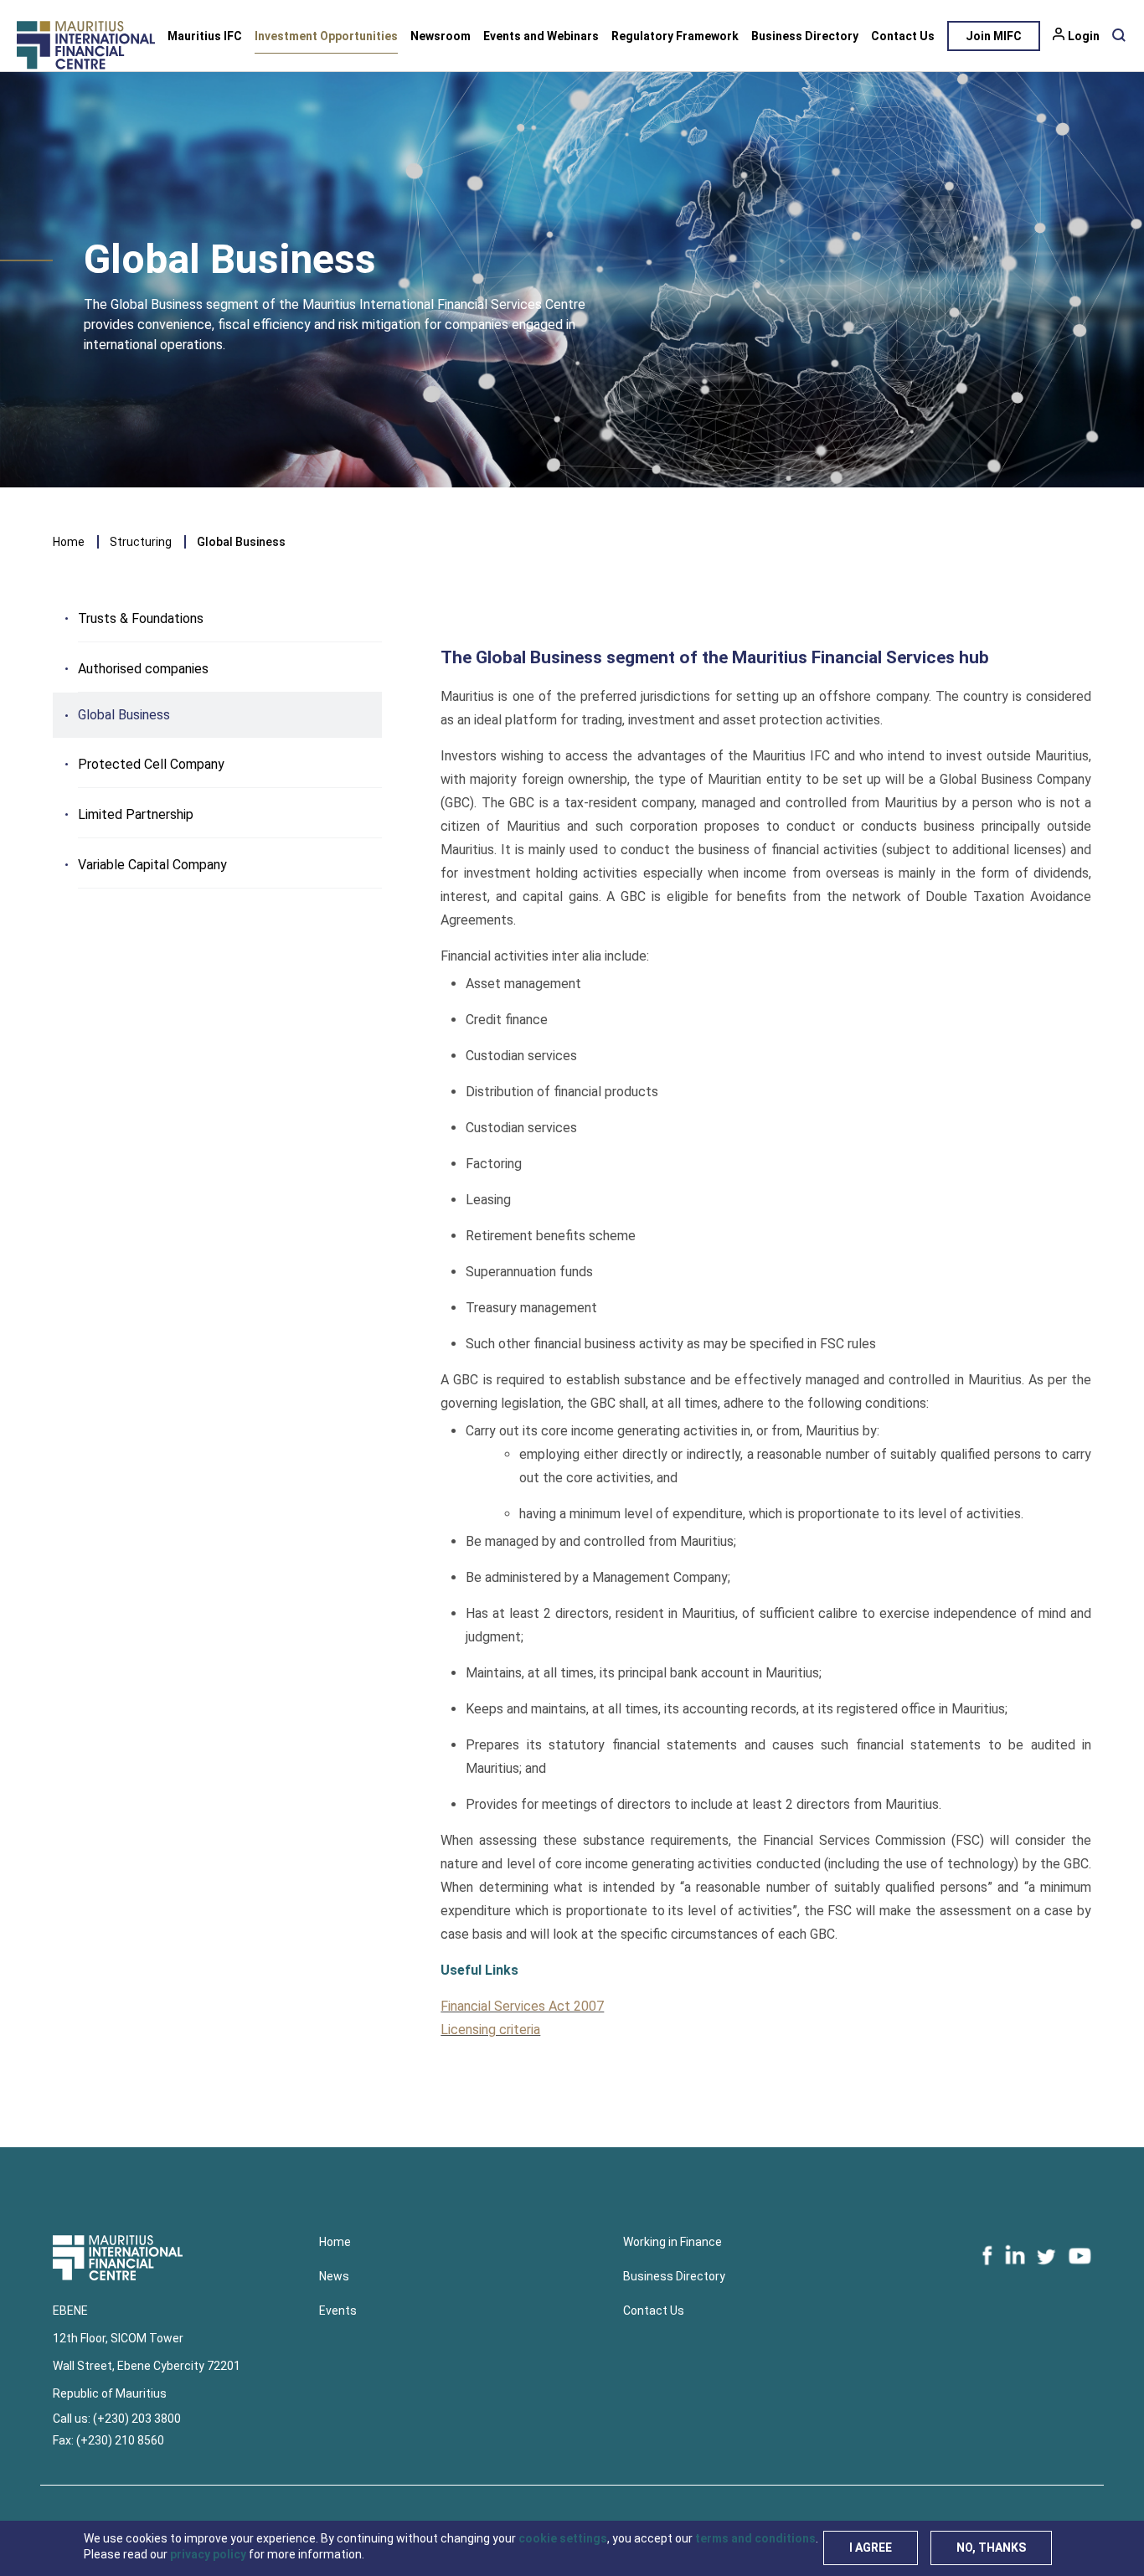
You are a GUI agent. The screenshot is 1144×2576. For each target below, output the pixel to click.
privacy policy (208, 2554)
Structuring (141, 542)
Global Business (124, 715)
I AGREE (871, 2548)
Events (338, 2311)
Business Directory (805, 36)
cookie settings (563, 2538)
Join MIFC (994, 36)
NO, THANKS (991, 2548)
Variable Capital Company (152, 865)
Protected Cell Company (151, 764)
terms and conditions (755, 2538)
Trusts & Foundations (141, 618)
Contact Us (903, 36)
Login (1084, 36)
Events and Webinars (541, 36)
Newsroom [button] (441, 36)
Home (69, 542)
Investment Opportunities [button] (326, 36)
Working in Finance (672, 2242)
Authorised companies (143, 669)
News (334, 2276)
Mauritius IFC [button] (205, 36)
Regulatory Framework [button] (675, 36)
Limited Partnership (136, 814)
